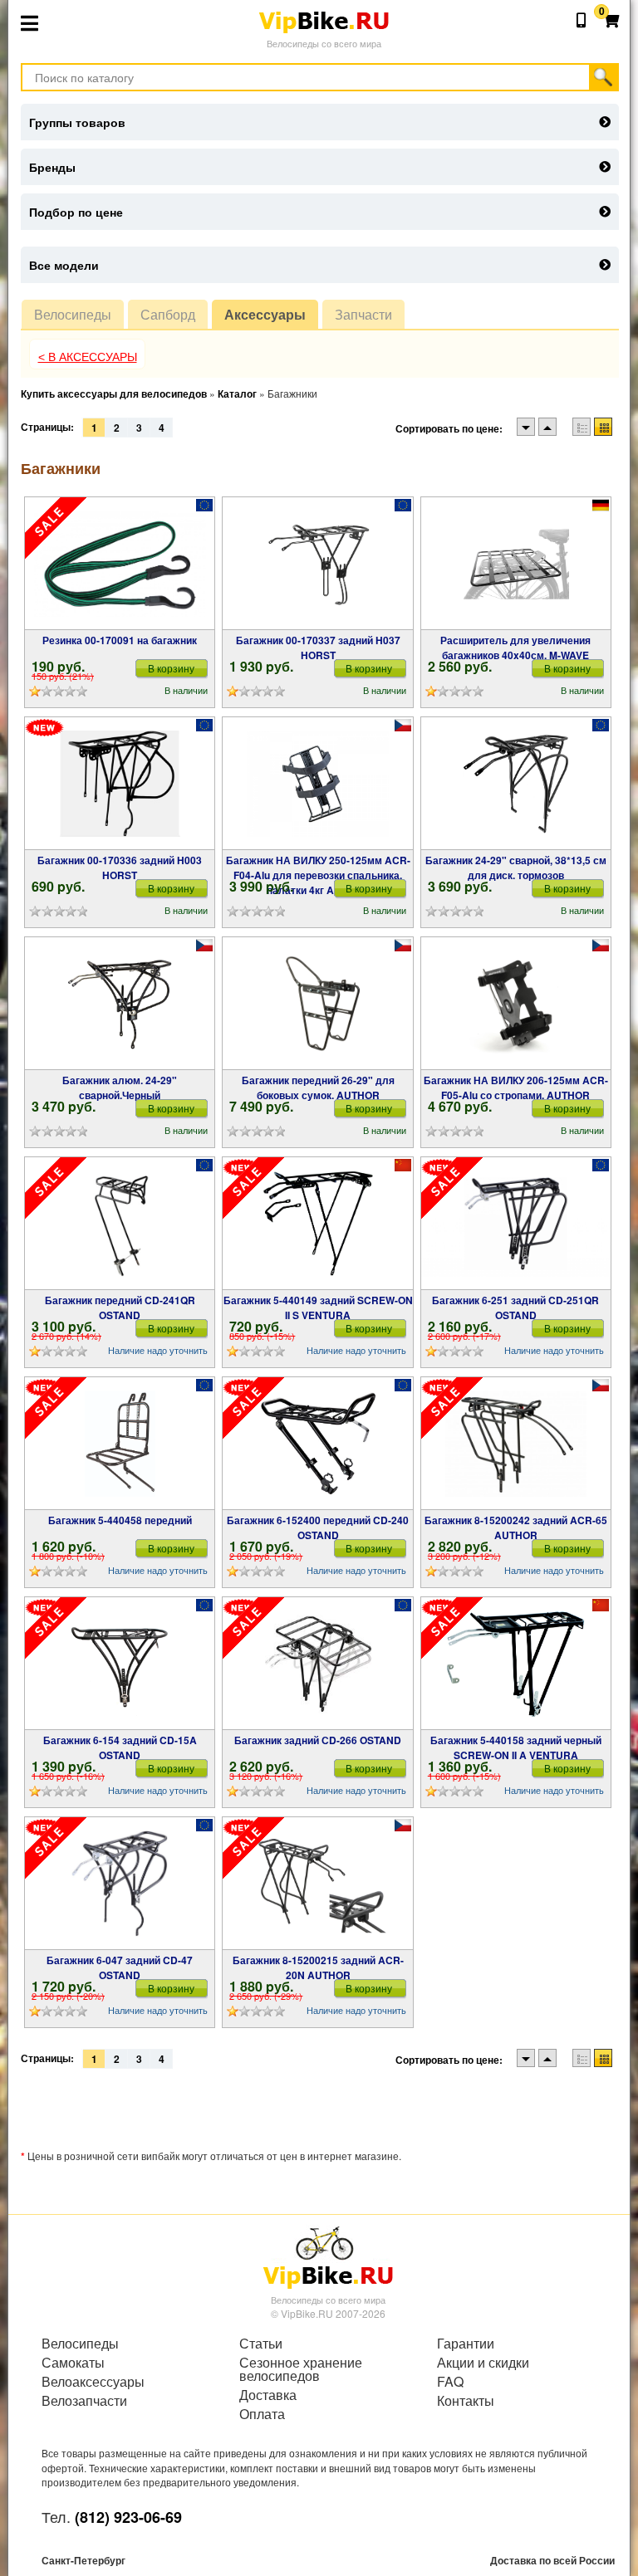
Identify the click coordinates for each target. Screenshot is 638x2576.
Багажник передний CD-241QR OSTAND (120, 1308)
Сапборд (168, 314)
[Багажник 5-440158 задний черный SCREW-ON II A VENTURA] (515, 1664)
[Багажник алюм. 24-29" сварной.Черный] (120, 1004)
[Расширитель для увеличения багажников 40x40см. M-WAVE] (516, 564)
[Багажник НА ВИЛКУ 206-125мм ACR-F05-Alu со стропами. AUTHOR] (516, 1004)
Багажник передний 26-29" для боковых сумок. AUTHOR (318, 1088)
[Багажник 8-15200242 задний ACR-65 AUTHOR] (516, 1444)
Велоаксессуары (93, 2382)
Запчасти (363, 314)
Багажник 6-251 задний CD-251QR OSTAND (515, 1308)
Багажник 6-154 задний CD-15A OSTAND (120, 1747)
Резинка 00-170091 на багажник (120, 640)
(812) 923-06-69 (128, 2517)
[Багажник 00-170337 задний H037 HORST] (318, 564)
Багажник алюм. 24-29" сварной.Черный (120, 1088)
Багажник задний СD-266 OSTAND (318, 1740)
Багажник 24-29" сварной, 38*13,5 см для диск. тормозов (516, 868)
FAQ (450, 2382)
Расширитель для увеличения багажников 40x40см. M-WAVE (515, 648)
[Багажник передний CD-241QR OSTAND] (120, 1224)
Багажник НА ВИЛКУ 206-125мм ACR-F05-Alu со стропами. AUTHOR (516, 1088)
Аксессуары (265, 314)
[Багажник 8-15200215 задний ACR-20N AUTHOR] (318, 1884)
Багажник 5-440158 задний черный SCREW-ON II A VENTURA (516, 1747)
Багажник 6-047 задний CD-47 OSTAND (120, 1967)
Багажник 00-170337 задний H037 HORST (318, 648)
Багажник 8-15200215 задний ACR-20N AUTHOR (318, 1967)
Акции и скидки (483, 2363)
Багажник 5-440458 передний (120, 1520)
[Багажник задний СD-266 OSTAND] (318, 1664)
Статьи (261, 2344)
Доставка (268, 2395)
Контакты (466, 2401)
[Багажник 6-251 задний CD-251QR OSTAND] (516, 1224)
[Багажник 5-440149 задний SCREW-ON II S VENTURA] (318, 1224)
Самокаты (73, 2363)
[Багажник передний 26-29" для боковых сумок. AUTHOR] (318, 1004)
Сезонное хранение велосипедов (301, 2369)
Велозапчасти (84, 2401)
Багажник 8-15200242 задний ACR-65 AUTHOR (516, 1528)
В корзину (171, 668)
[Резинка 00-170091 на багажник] (120, 564)
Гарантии (466, 2344)
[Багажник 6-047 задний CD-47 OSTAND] (120, 1884)
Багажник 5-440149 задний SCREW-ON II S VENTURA (318, 1308)
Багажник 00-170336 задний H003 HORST (120, 868)
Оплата (262, 2414)
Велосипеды (73, 314)
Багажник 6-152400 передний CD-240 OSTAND (318, 1528)
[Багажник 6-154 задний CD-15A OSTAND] (120, 1664)
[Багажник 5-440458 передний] (120, 1444)
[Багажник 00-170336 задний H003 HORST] (120, 784)
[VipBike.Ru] (328, 2256)
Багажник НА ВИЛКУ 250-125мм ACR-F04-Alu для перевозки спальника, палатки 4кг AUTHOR (318, 875)
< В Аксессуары (88, 357)
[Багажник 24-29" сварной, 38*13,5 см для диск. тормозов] (516, 784)
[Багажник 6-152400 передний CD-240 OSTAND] (318, 1444)
